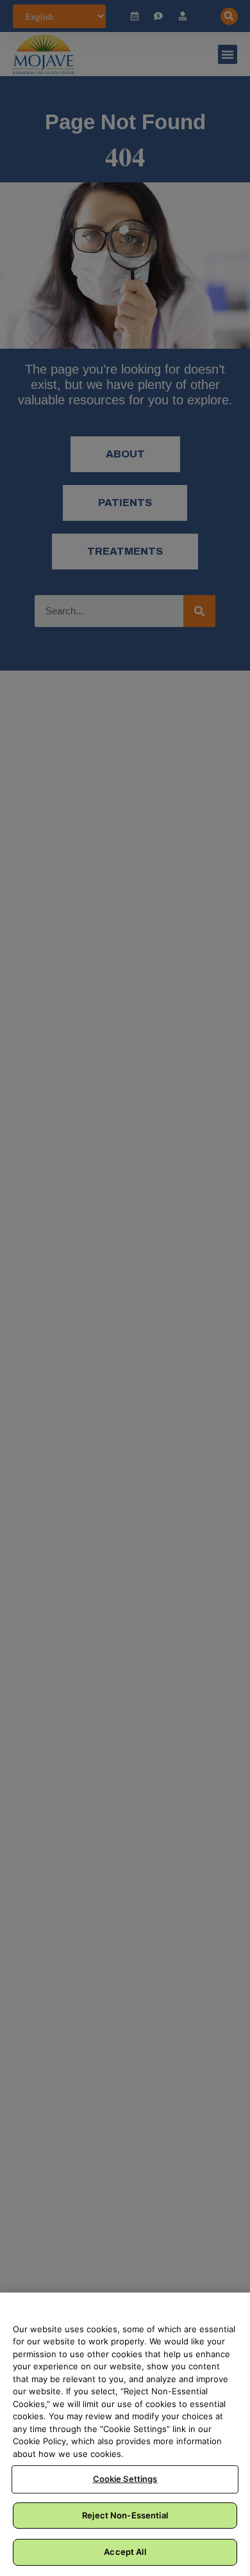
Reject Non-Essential (125, 2515)
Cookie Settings (125, 2479)
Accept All (125, 2552)
